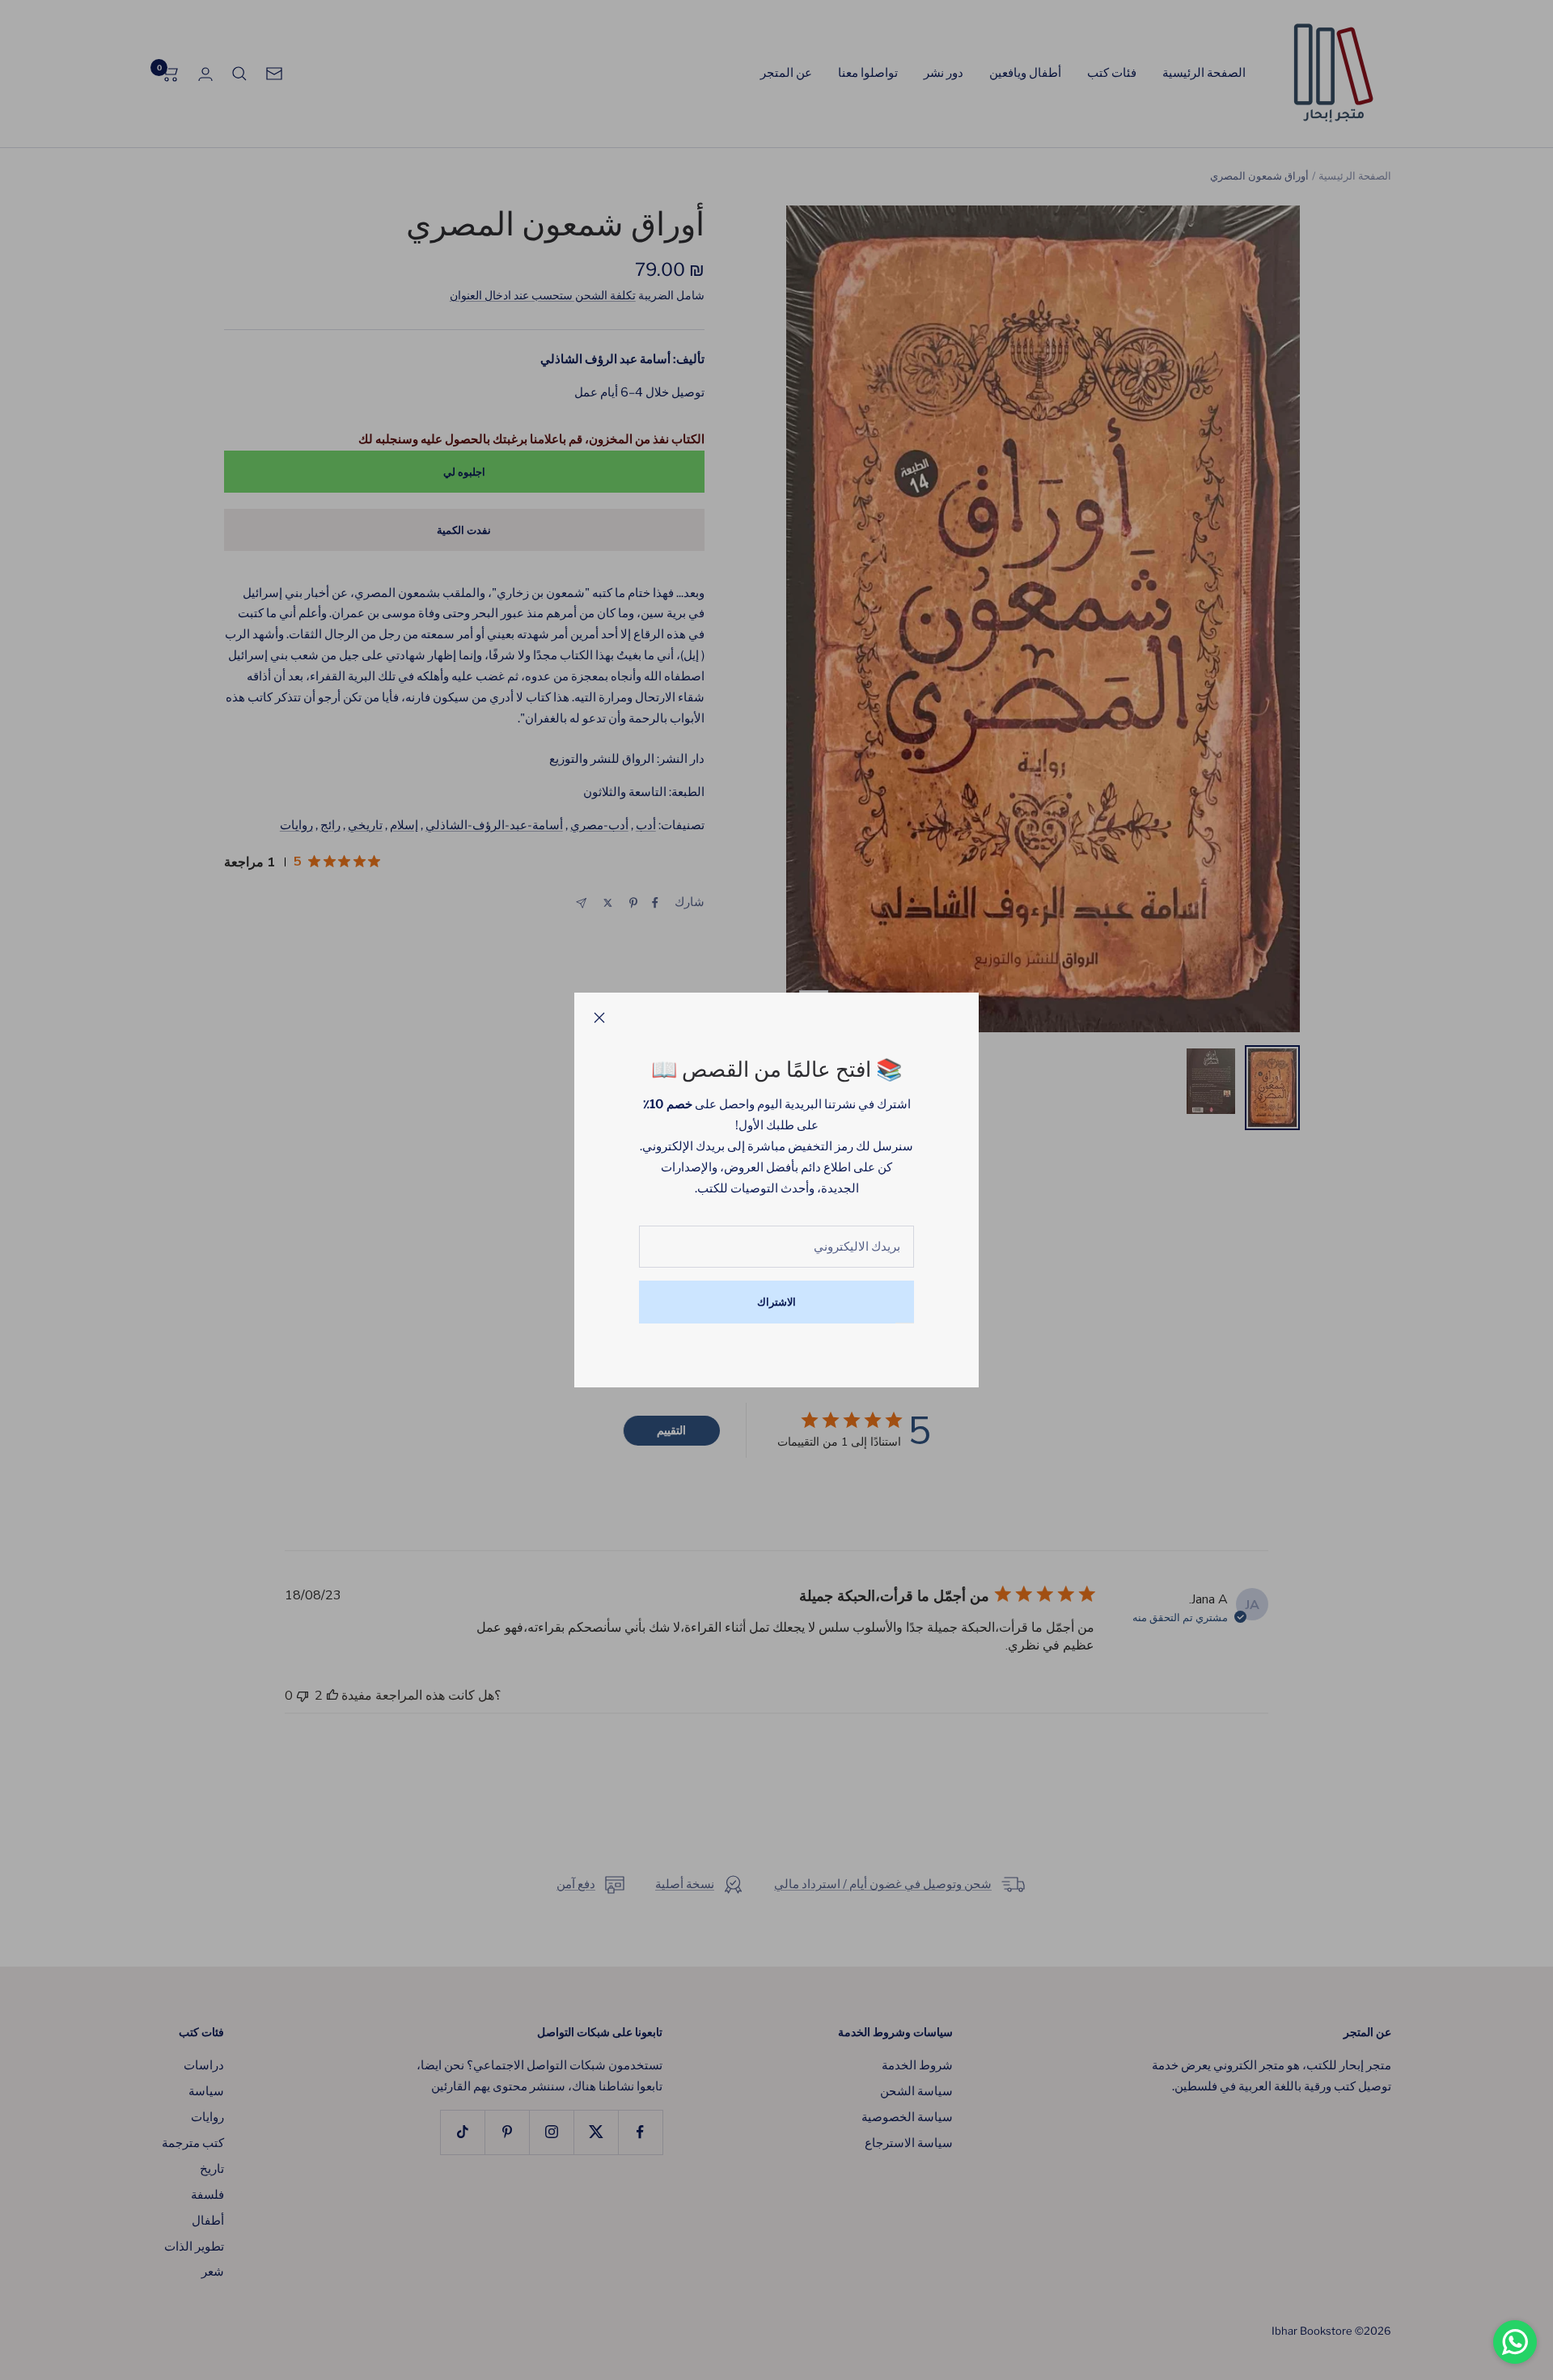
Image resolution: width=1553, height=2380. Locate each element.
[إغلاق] (599, 1018)
